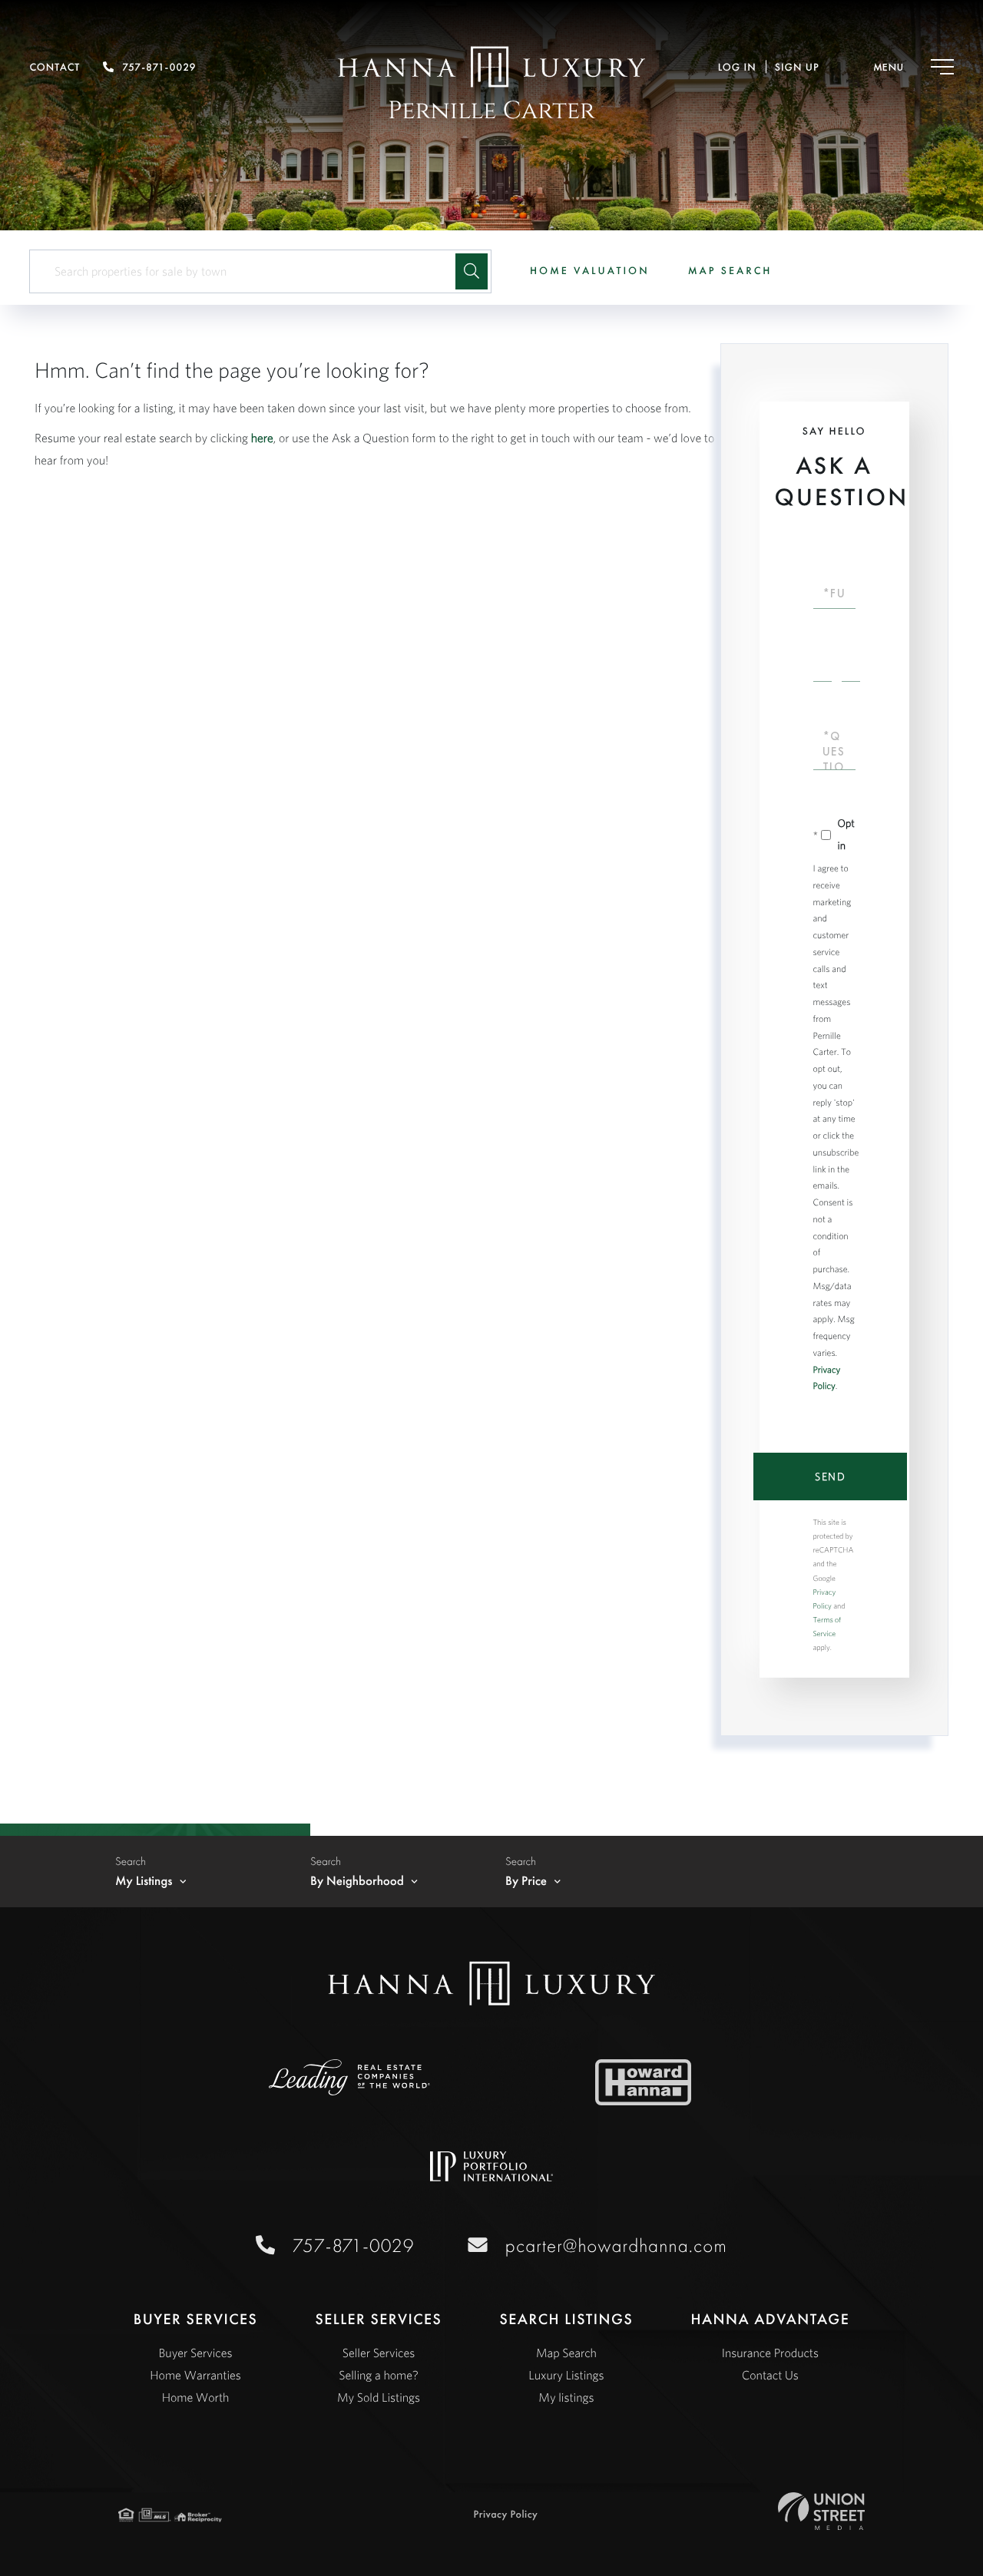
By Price (526, 1881)
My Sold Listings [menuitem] (379, 2398)
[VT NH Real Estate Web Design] (821, 2511)
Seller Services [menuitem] (379, 2353)
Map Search (730, 271)
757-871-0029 (159, 68)
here (262, 438)
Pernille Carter (491, 111)
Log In (737, 68)
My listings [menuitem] (566, 2398)
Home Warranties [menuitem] (195, 2376)
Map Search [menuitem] (566, 2353)
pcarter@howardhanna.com (616, 2245)
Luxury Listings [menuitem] (566, 2376)
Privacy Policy (506, 2515)
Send (830, 1476)
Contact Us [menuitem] (770, 2376)
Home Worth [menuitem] (196, 2398)
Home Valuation (590, 271)
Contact (55, 68)
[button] (472, 271)
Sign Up (797, 68)
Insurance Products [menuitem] (770, 2353)
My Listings (144, 1881)
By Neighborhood (357, 1881)
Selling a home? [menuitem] (378, 2376)
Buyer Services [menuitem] (196, 2353)
